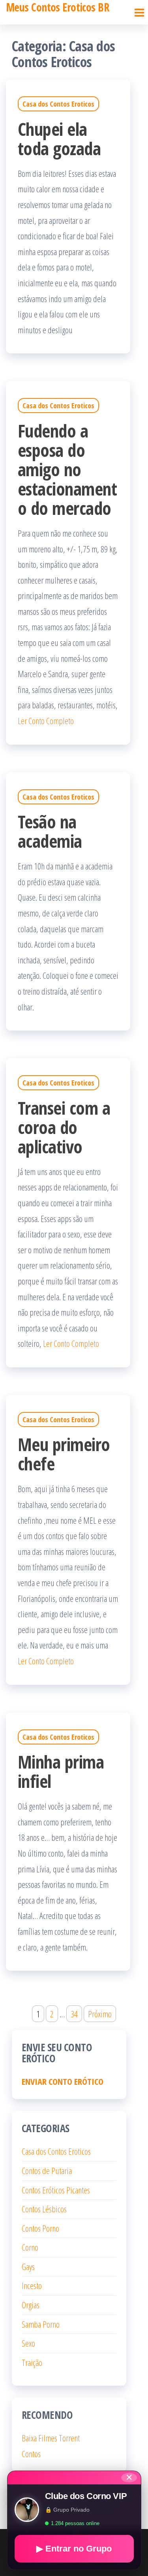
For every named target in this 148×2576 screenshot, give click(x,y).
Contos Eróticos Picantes (56, 2190)
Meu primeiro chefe (64, 1454)
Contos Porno (40, 2228)
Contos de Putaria (47, 2170)
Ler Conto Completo (46, 721)
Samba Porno (41, 2324)
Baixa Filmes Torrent (51, 2438)
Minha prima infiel (61, 1771)
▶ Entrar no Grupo (74, 2549)
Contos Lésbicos (44, 2209)
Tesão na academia (50, 831)
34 (74, 2014)
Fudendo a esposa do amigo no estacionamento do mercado (67, 469)
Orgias (31, 2305)
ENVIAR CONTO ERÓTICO (63, 2081)
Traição (32, 2362)
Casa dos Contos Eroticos (58, 104)
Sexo (28, 2343)
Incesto (32, 2285)
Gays (28, 2266)
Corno (30, 2247)
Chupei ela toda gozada (59, 139)
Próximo (100, 2014)
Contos (31, 2454)
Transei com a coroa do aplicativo (64, 1127)
